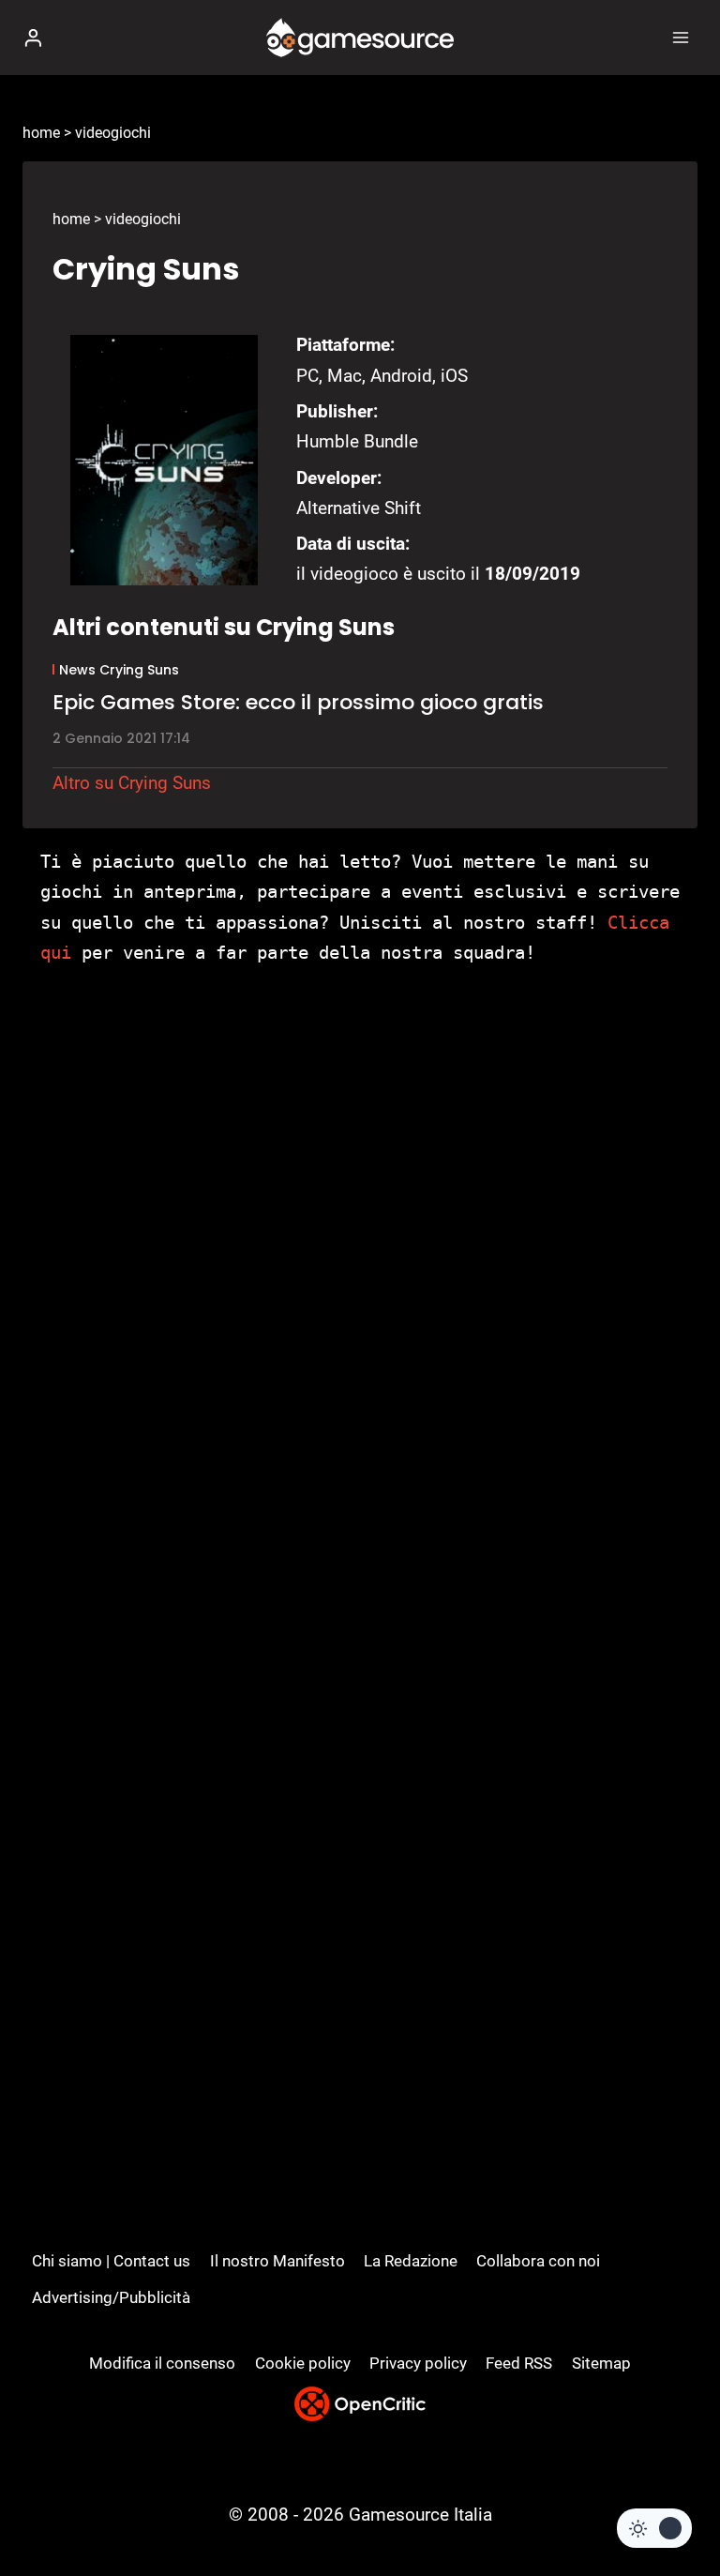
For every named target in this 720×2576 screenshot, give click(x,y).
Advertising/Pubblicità (111, 2297)
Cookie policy (303, 2363)
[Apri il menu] (680, 37)
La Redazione (411, 2261)
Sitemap (601, 2363)
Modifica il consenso (162, 2363)
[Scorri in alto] (674, 2505)
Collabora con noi (538, 2261)
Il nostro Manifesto (277, 2261)
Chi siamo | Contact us (111, 2261)
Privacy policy (418, 2363)
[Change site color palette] (654, 2528)
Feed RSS (519, 2363)
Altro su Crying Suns (132, 783)
